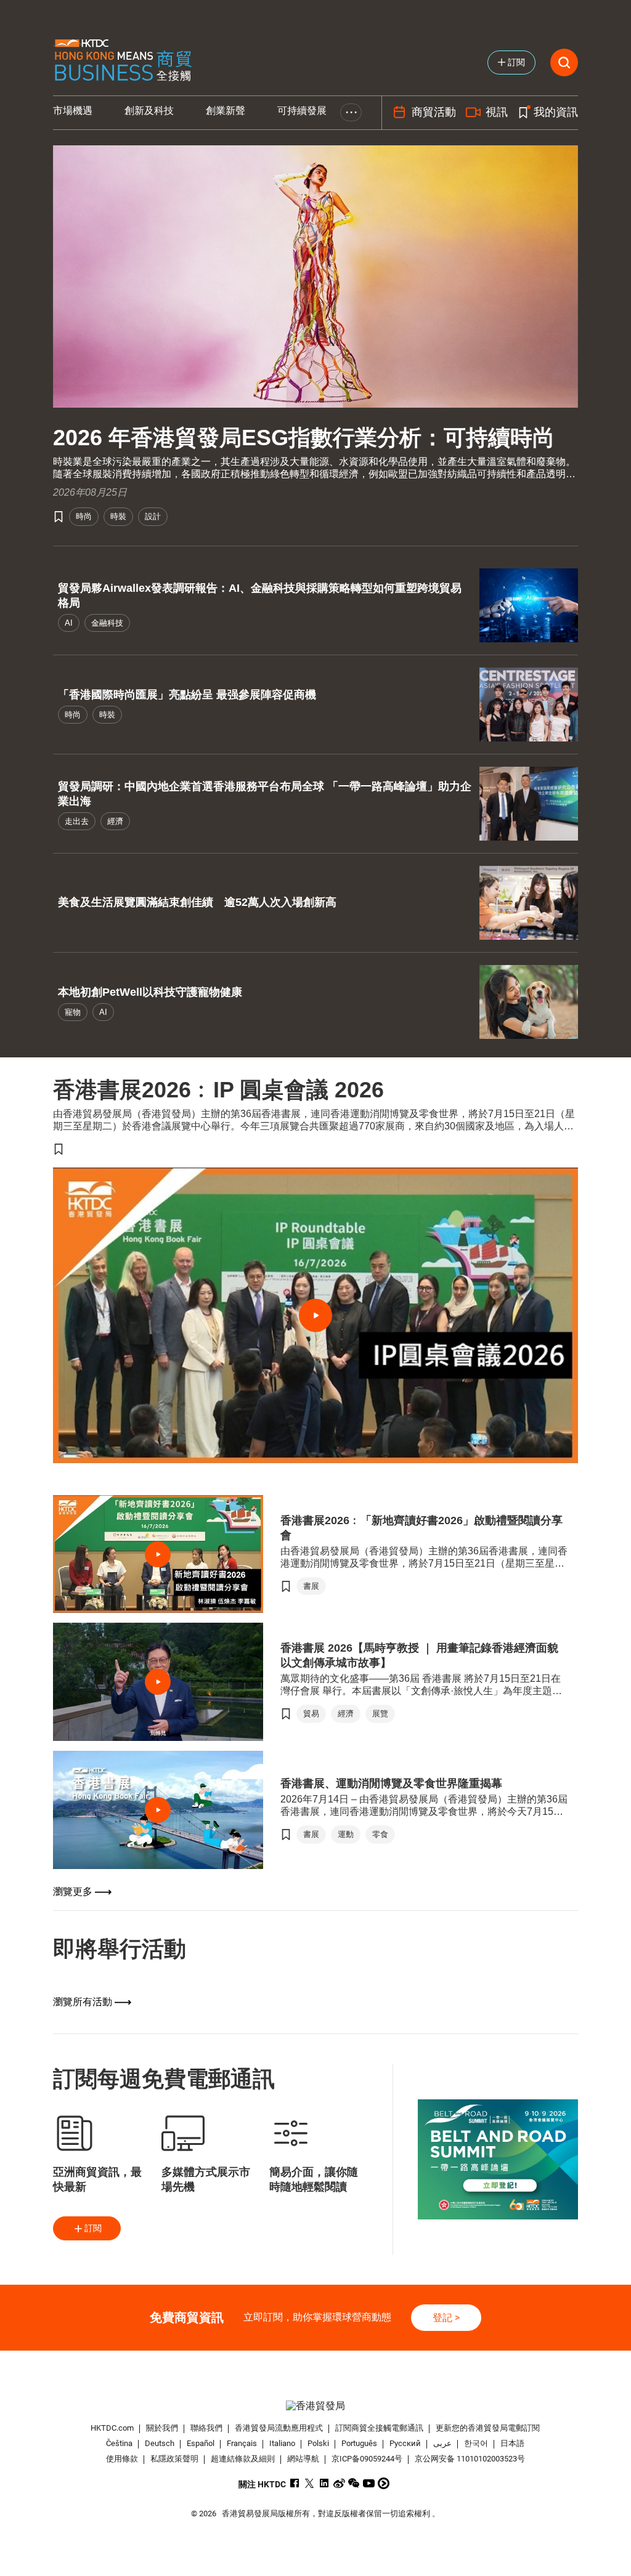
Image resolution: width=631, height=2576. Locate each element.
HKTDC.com (112, 2428)
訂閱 (93, 2228)
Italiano (282, 2443)
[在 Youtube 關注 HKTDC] (369, 2483)
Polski (318, 2443)
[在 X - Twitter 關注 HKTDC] (310, 2483)
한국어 (476, 2443)
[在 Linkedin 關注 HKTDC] (324, 2483)
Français (242, 2443)
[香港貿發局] (316, 2406)
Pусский (405, 2443)
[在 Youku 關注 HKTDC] (384, 2483)
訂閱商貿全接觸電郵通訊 (379, 2428)
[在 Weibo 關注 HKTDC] (339, 2483)
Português (359, 2443)
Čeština (119, 2443)
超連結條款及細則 (243, 2459)
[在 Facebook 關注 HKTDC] (295, 2483)
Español (201, 2443)
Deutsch (160, 2443)
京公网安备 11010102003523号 (470, 2459)
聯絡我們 (206, 2428)
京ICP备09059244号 (367, 2459)
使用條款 (122, 2459)
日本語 (512, 2443)
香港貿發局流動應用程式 (279, 2428)
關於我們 (162, 2428)
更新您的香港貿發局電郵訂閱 (488, 2428)
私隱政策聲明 (174, 2459)
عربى (442, 2443)
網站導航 (303, 2459)
